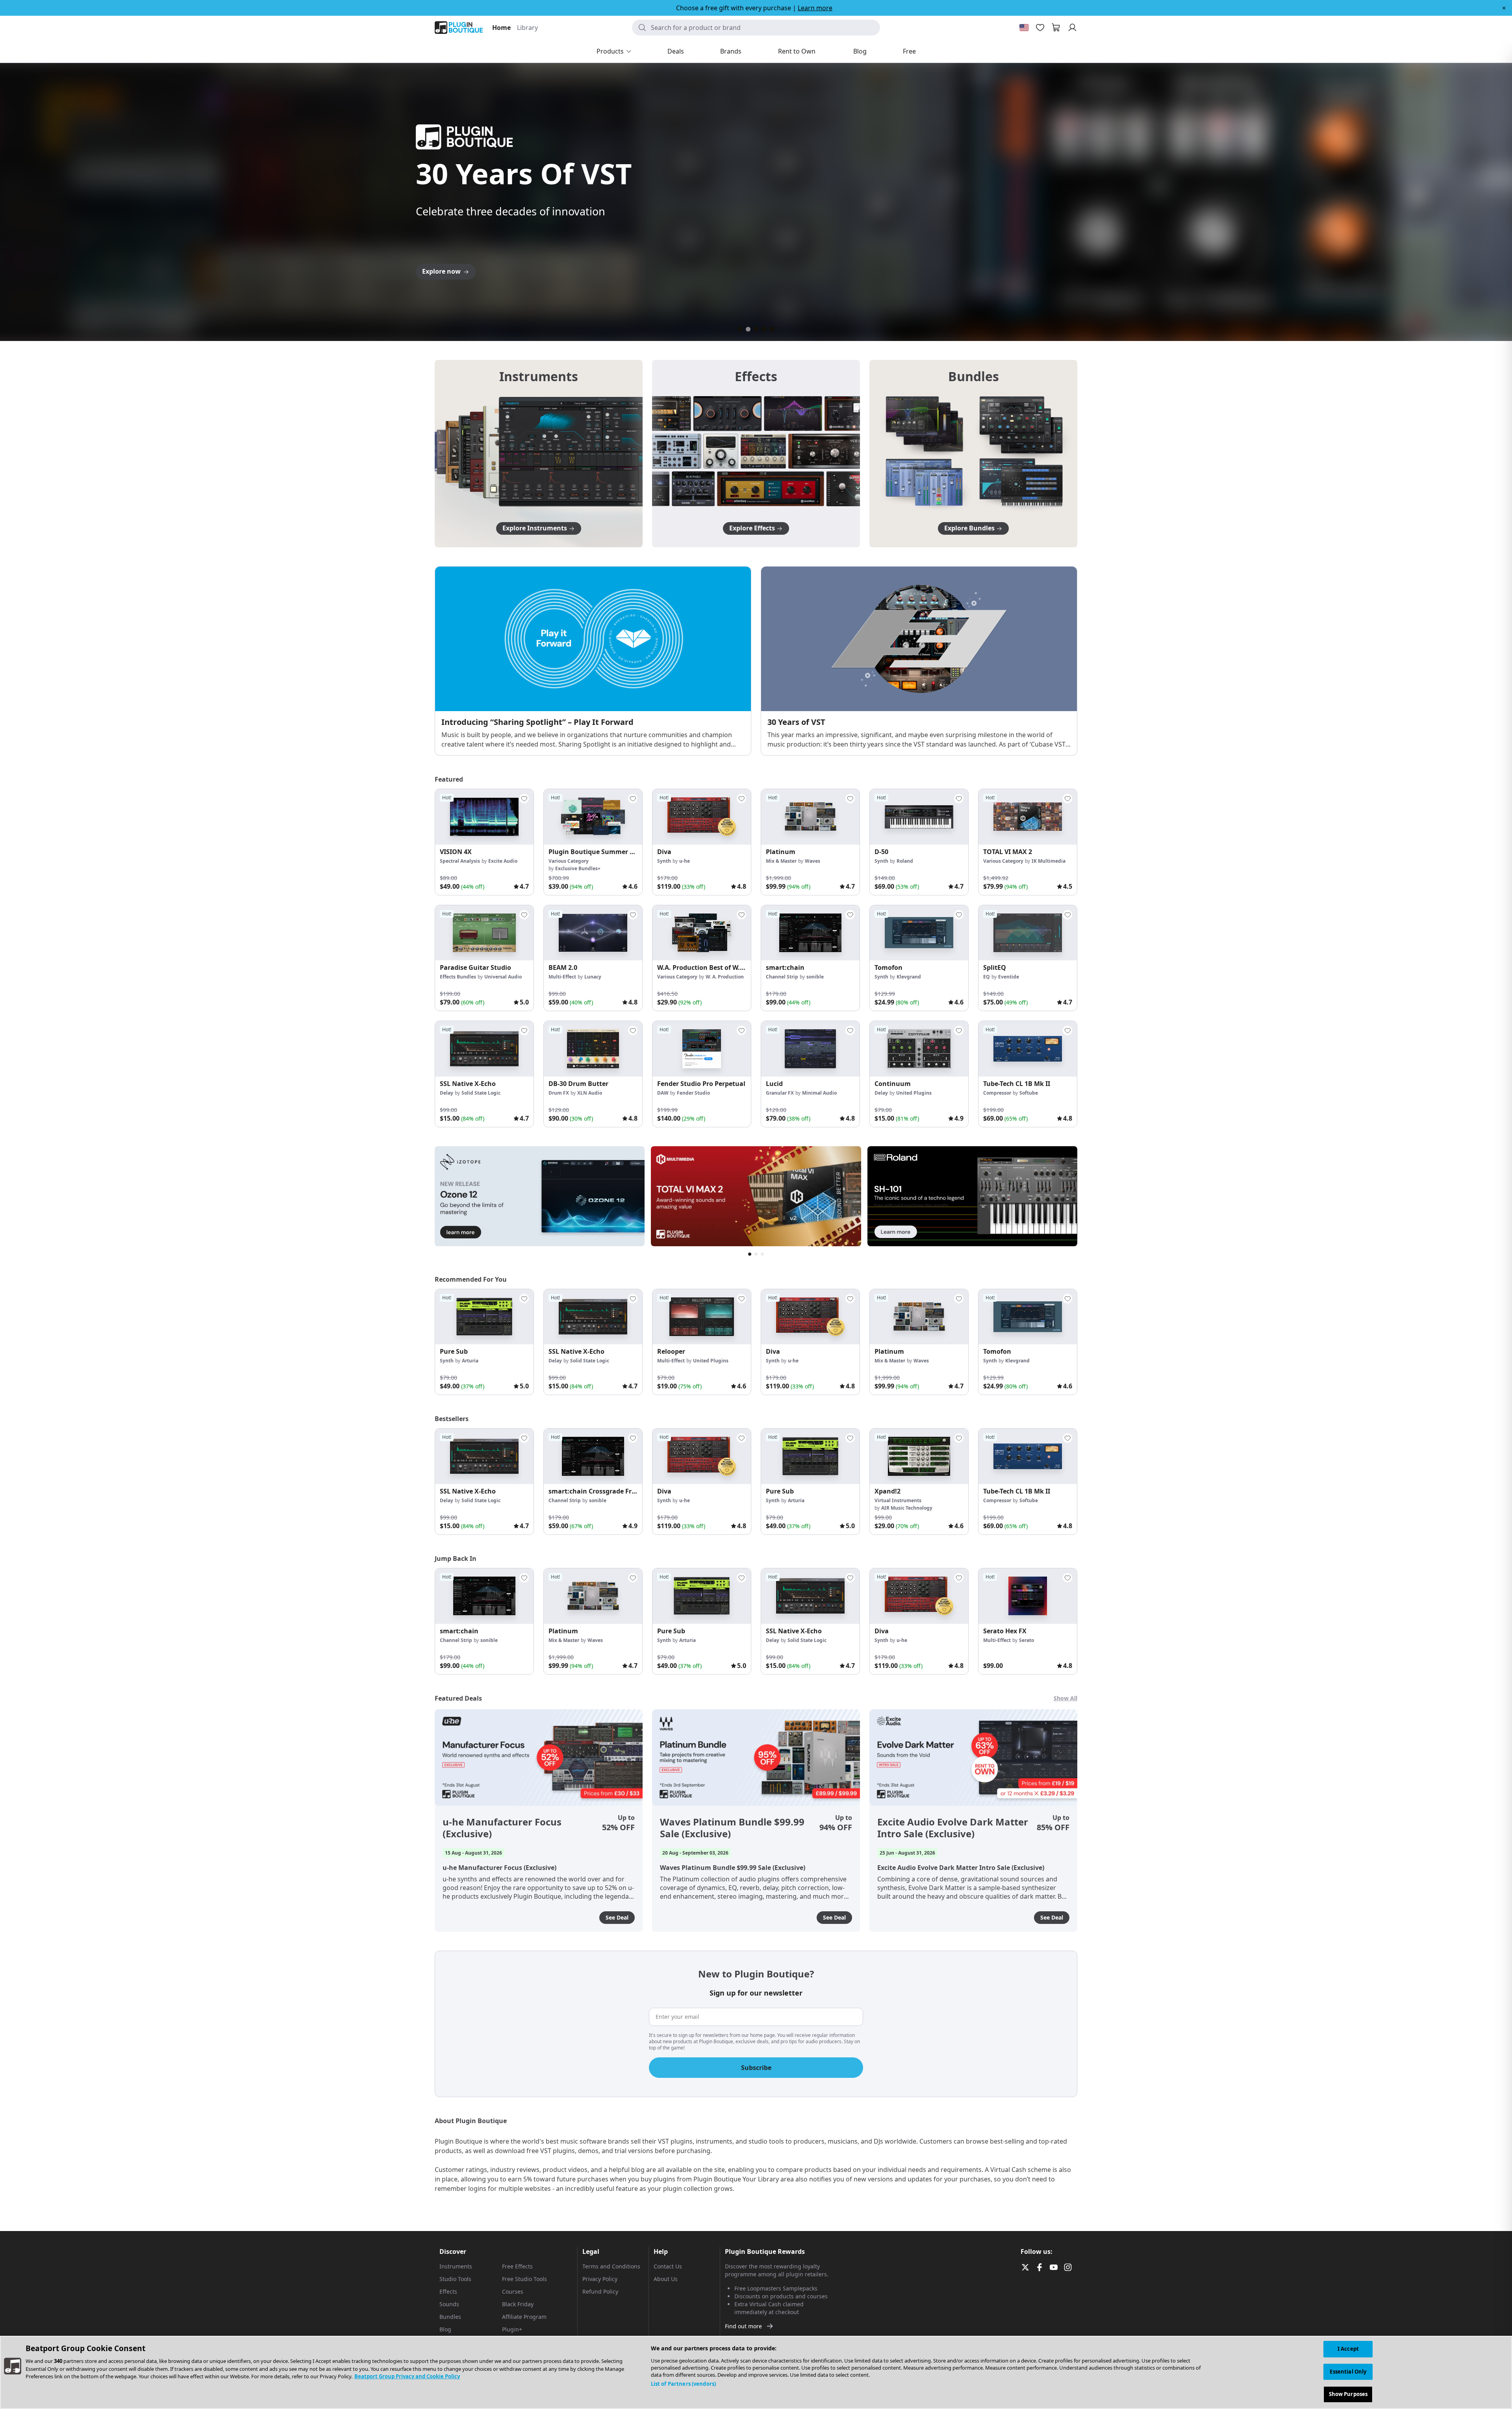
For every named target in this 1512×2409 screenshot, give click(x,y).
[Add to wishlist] (524, 799)
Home (501, 28)
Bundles (450, 2317)
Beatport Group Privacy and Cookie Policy (407, 2376)
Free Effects (517, 2266)
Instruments (456, 2266)
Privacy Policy (600, 2279)
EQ (987, 977)
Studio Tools (455, 2279)
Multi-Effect (562, 977)
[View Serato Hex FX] (1028, 1596)
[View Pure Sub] (484, 1317)
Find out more (743, 2326)
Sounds (449, 2304)
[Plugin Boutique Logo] (459, 28)
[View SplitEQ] (1028, 933)
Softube (1029, 1093)
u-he (685, 861)
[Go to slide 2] (748, 329)
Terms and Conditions (611, 2266)
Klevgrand (909, 977)
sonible (815, 977)
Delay (447, 1093)
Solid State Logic (481, 1093)
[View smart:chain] (810, 933)
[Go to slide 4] (764, 329)
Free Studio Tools (524, 2279)
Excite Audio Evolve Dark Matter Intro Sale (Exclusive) (953, 1828)
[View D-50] (919, 817)
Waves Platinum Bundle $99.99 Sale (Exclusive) (732, 1828)
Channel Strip (782, 977)
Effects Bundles (458, 977)
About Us (666, 2279)
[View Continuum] (919, 1049)
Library (527, 28)
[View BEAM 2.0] (593, 933)
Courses (513, 2291)
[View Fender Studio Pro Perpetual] (702, 1049)
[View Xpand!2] (919, 1456)
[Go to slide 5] (772, 329)
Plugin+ (512, 2329)
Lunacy (593, 977)
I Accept (1348, 2349)
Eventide (1009, 977)
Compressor (997, 1093)
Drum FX (559, 1093)
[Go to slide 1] (740, 329)
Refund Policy (600, 2291)
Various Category (569, 861)
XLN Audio (590, 1093)
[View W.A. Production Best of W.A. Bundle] (702, 933)
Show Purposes (1348, 2394)
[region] (756, 2372)
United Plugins (914, 1093)
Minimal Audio (819, 1093)
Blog (445, 2329)
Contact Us (668, 2266)
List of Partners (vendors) (683, 2384)
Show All (1065, 1698)
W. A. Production (725, 977)
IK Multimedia (1049, 861)
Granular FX (780, 1093)
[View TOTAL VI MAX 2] (1028, 817)
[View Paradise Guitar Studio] (484, 933)
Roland (905, 861)
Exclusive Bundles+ (578, 868)
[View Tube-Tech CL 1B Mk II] (1028, 1049)
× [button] (1504, 8)
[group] (484, 842)
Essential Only (1348, 2372)
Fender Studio (693, 1093)
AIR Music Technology (907, 1508)
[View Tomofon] (919, 933)
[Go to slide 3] (756, 329)
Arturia (470, 1361)
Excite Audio (503, 861)
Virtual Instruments (898, 1500)
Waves (813, 861)
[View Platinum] (810, 817)
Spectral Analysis (460, 861)
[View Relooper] (702, 1317)
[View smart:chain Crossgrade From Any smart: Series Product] (593, 1456)
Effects (448, 2291)
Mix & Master (781, 861)
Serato (1027, 1640)
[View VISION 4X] (484, 817)
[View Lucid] (810, 1049)
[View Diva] (702, 817)
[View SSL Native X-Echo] (484, 1049)
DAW (663, 1093)
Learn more (815, 8)
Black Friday (518, 2304)
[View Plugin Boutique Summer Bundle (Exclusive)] (593, 817)
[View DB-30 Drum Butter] (593, 1049)
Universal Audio (503, 977)
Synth (664, 861)
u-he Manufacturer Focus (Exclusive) (502, 1828)
